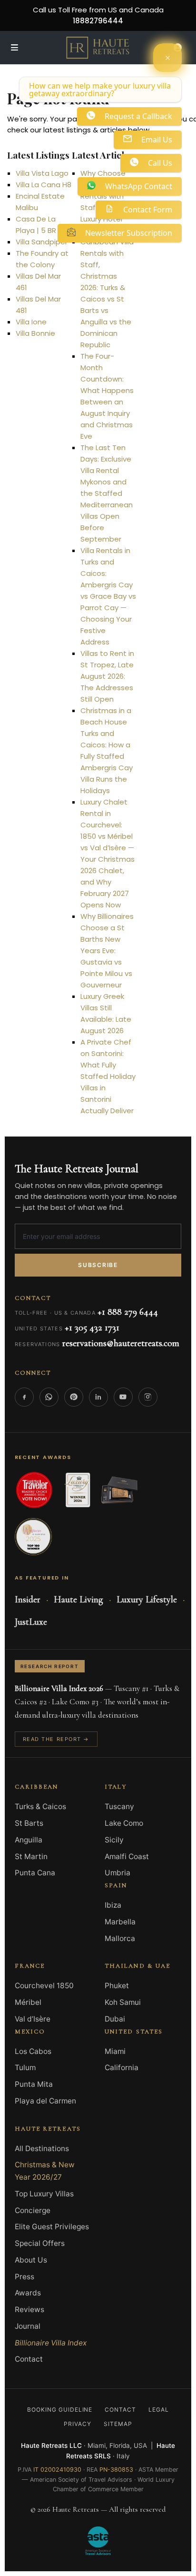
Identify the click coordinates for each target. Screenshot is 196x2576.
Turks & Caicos (40, 1806)
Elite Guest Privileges (52, 2227)
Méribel (28, 2002)
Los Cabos (33, 2051)
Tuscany (119, 1806)
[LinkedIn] (98, 1397)
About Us (31, 2260)
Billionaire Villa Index (51, 2343)
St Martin (31, 1857)
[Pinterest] (74, 1397)
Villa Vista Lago (42, 173)
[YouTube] (123, 1397)
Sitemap (118, 2424)
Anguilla (29, 1840)
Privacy (78, 2424)
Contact (29, 2359)
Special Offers (40, 2243)
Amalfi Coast (127, 1857)
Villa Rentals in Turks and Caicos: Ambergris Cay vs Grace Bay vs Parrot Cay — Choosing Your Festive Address (108, 596)
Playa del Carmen (45, 2101)
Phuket (117, 1986)
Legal (159, 2410)
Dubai (115, 2019)
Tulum (25, 2068)
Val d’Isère (33, 2019)
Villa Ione (31, 322)
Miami (115, 2051)
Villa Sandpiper (42, 242)
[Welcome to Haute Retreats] (167, 58)
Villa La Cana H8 (44, 185)
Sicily (114, 1840)
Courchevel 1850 (44, 1986)
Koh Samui (123, 2002)
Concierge (33, 2210)
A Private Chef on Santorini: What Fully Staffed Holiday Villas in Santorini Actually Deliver (108, 1076)
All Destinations (42, 2148)
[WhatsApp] (49, 1397)
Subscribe (98, 1265)
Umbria (118, 1873)
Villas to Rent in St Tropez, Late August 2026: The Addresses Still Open (107, 676)
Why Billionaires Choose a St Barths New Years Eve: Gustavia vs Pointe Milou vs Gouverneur (107, 951)
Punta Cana (35, 1873)
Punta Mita (34, 2084)
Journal (28, 2326)
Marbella (120, 1922)
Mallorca (120, 1938)
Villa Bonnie (35, 333)
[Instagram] (148, 1397)
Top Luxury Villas (44, 2194)
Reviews (29, 2309)
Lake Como (124, 1823)
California (122, 2068)
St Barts (29, 1823)
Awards (28, 2293)
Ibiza (113, 1905)
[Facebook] (24, 1397)
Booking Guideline (60, 2410)
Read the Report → (56, 1739)
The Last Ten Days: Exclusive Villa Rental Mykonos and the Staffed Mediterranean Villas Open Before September (107, 493)
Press (24, 2277)
